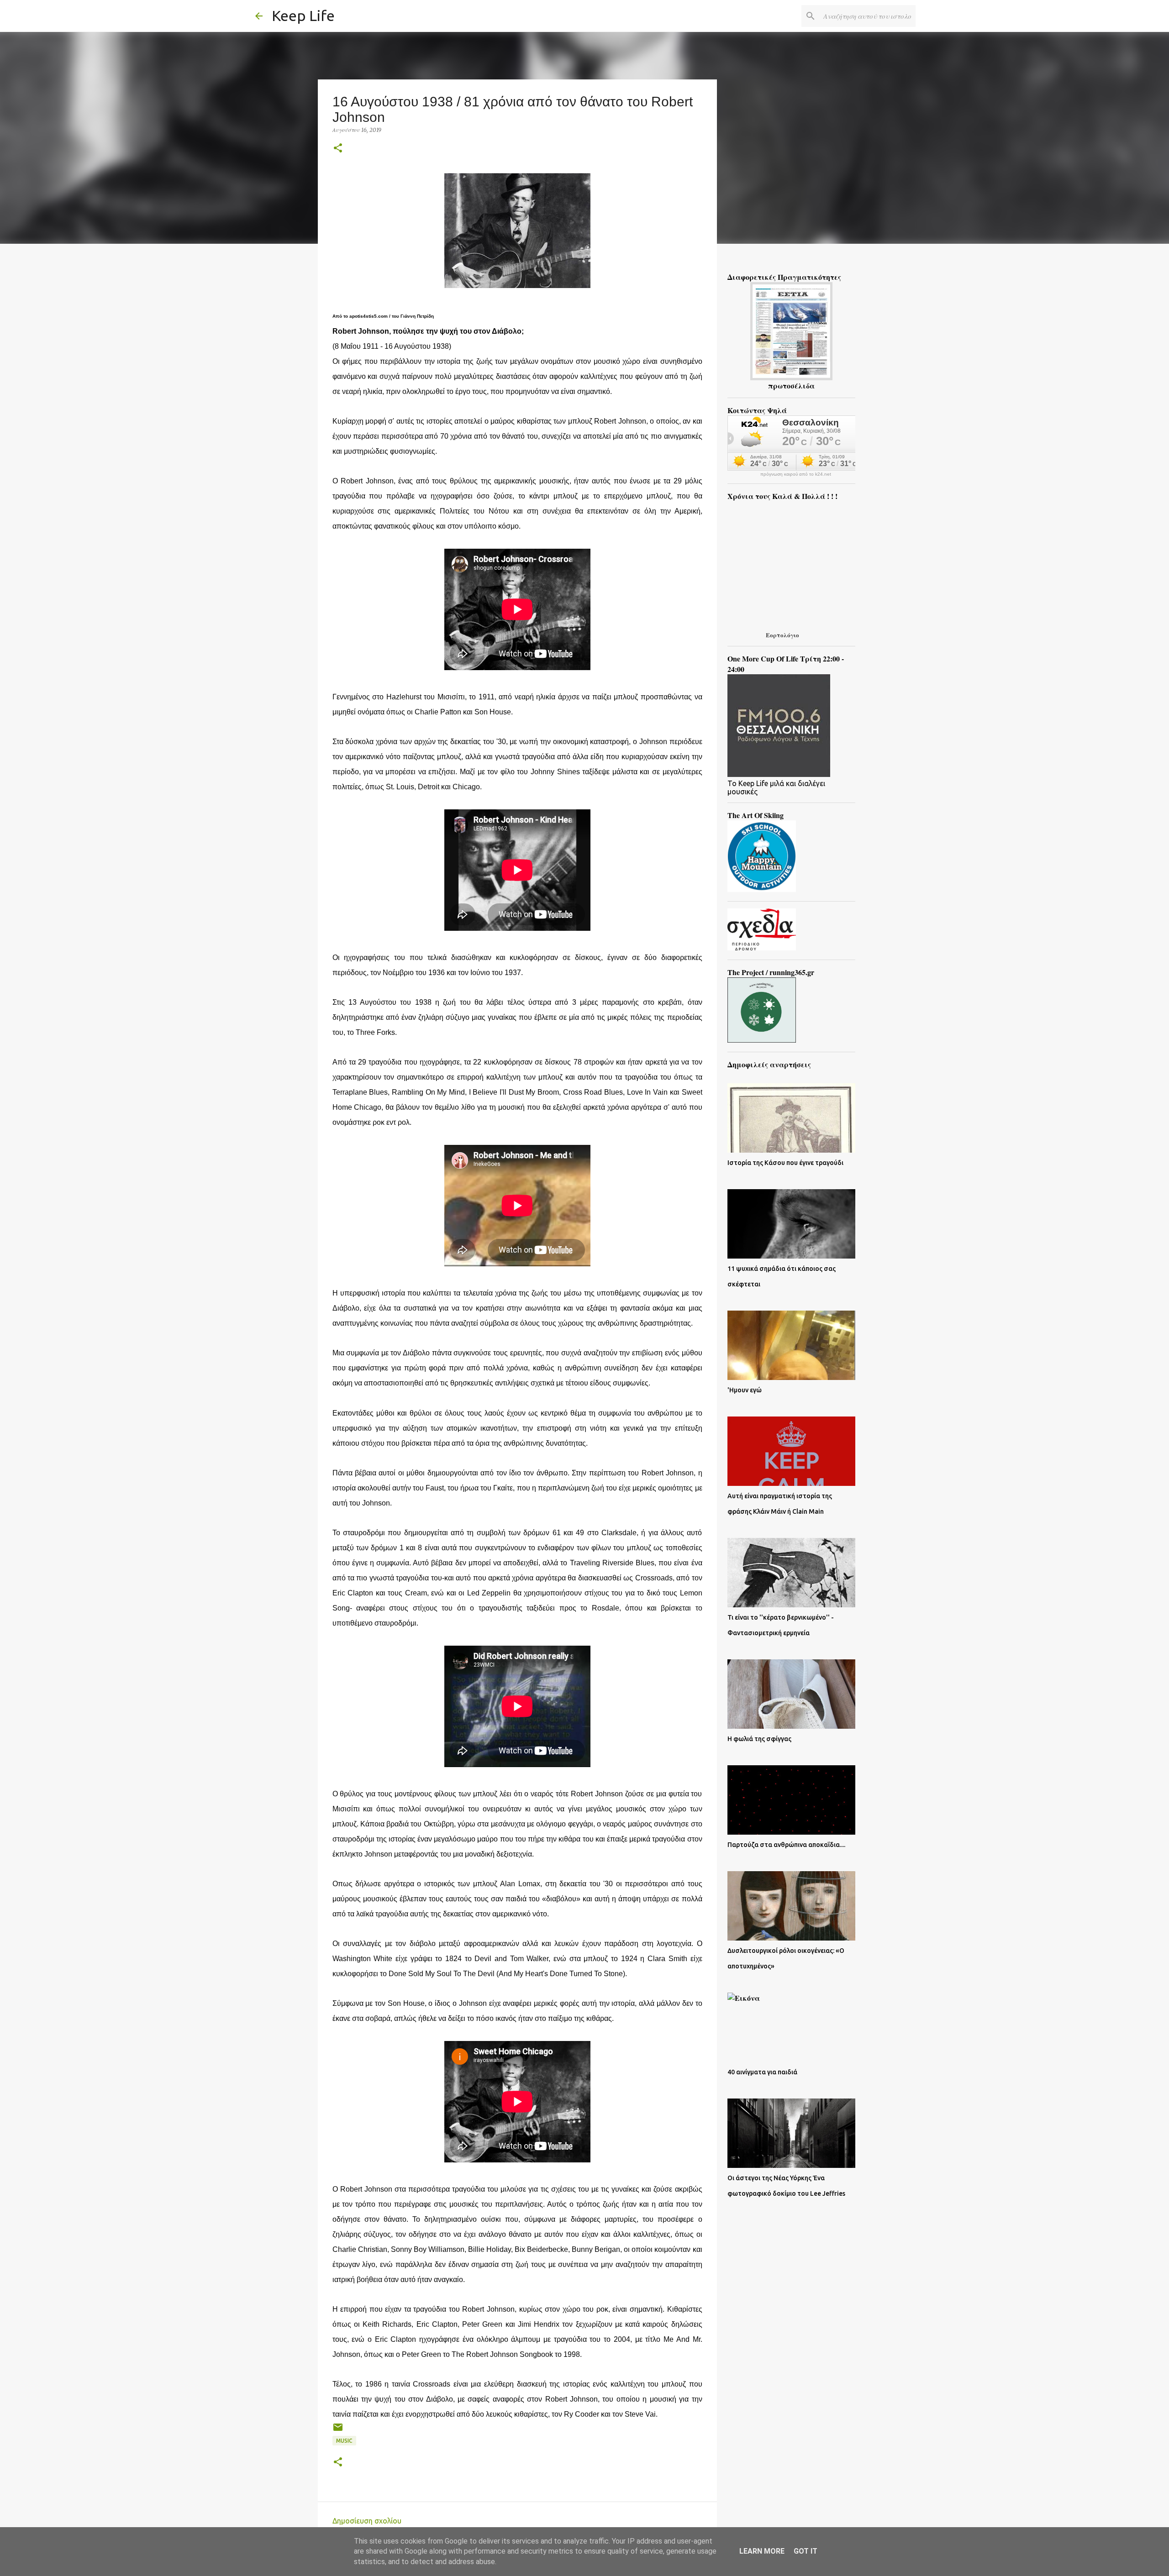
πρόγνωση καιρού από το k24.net (796, 474)
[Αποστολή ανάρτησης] (338, 2431)
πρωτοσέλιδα (791, 386)
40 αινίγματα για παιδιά (762, 2072)
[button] (338, 149)
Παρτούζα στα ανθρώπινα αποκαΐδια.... (786, 1845)
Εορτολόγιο (782, 635)
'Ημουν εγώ (745, 1390)
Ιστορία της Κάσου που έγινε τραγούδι (785, 1163)
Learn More (762, 2551)
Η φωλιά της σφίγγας (759, 1739)
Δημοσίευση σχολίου (367, 2521)
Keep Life (303, 16)
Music (344, 2441)
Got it (806, 2551)
